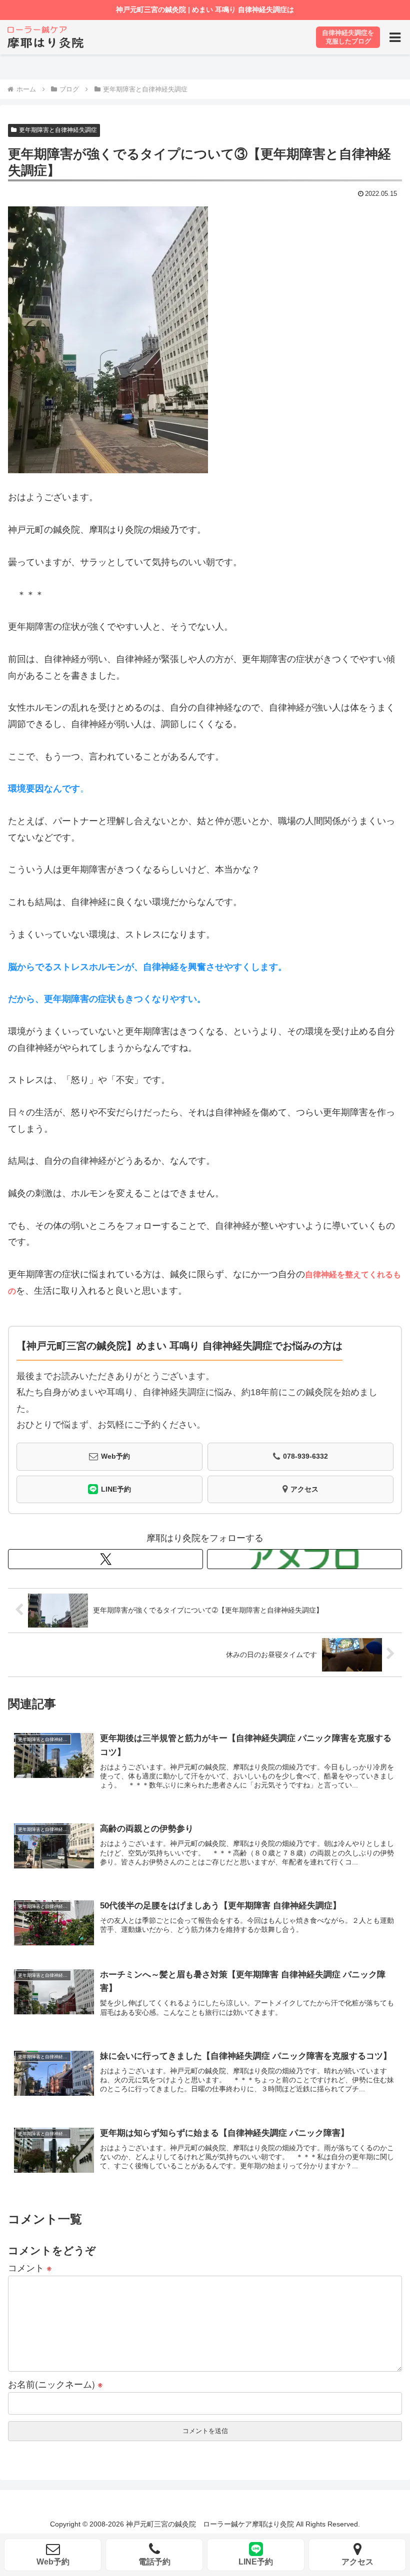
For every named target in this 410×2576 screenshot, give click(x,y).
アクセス (304, 1489)
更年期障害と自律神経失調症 (58, 130)
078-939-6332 (305, 1456)
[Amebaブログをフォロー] (304, 1559)
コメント (30, 2267)
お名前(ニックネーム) (55, 2384)
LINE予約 (116, 1489)
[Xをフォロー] (105, 1559)
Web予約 (115, 1456)
